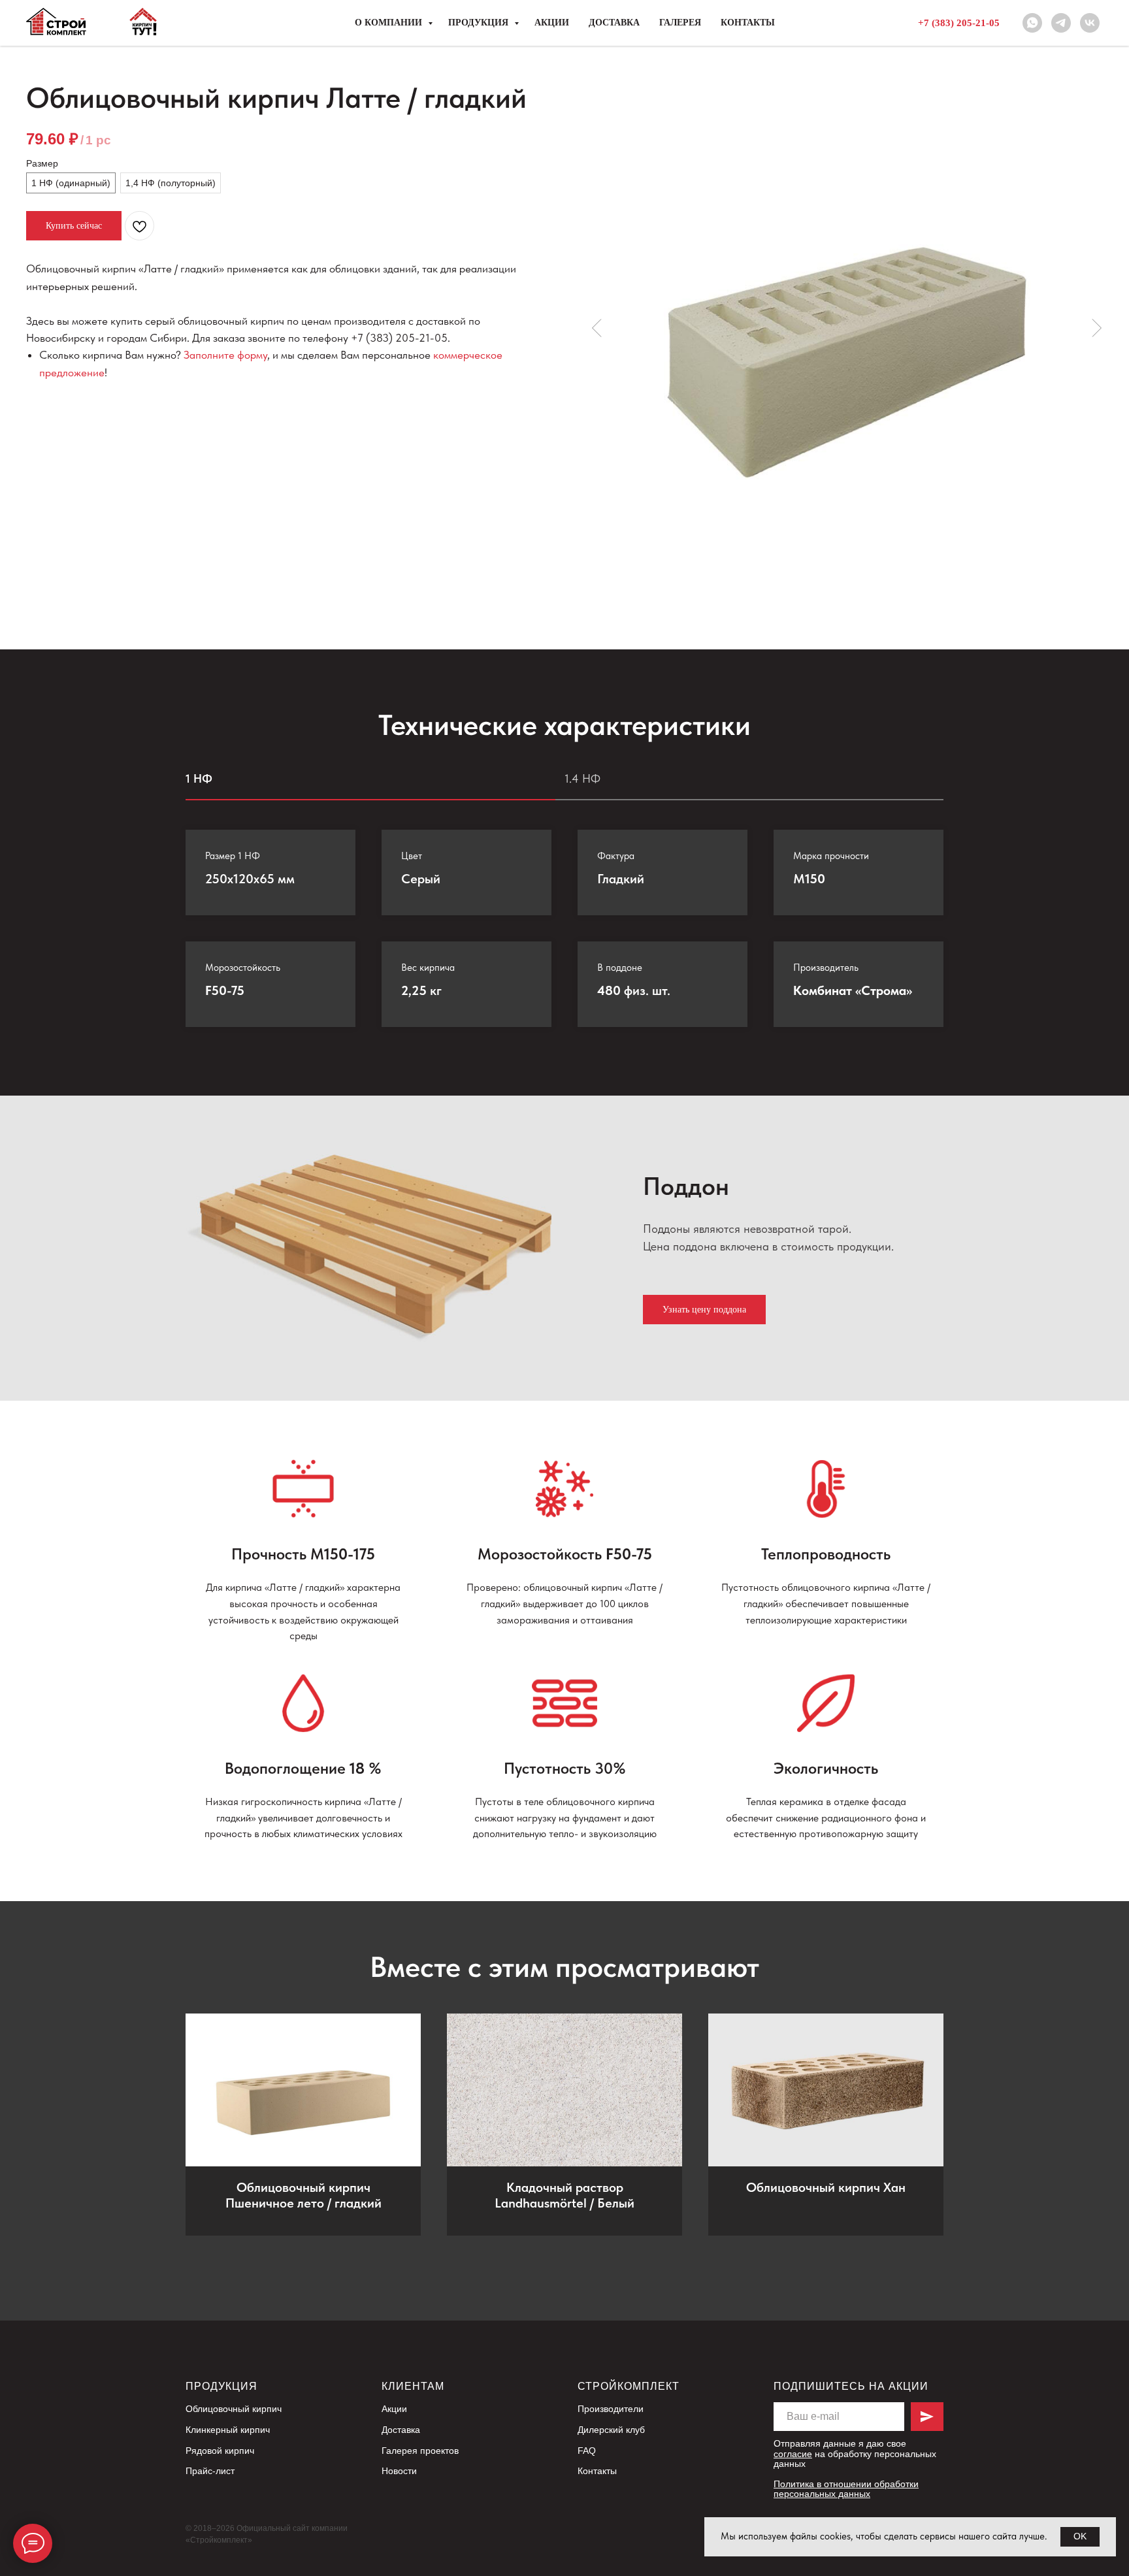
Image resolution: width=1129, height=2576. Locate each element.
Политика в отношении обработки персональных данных (846, 2489)
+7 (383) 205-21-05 (959, 23)
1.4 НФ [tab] (582, 778)
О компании (390, 23)
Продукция (480, 23)
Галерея (680, 23)
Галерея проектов (420, 2451)
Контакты (748, 23)
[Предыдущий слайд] (597, 328)
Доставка (614, 23)
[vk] (1090, 23)
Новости (399, 2471)
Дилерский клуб (611, 2430)
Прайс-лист (210, 2471)
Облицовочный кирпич (234, 2409)
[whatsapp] (1032, 23)
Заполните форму (225, 355)
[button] (704, 1310)
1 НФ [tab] (199, 778)
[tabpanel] (564, 953)
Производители (611, 2409)
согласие (793, 2454)
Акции (552, 23)
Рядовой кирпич (220, 2451)
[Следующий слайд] (1096, 328)
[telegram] (1061, 23)
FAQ (587, 2451)
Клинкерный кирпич (228, 2430)
